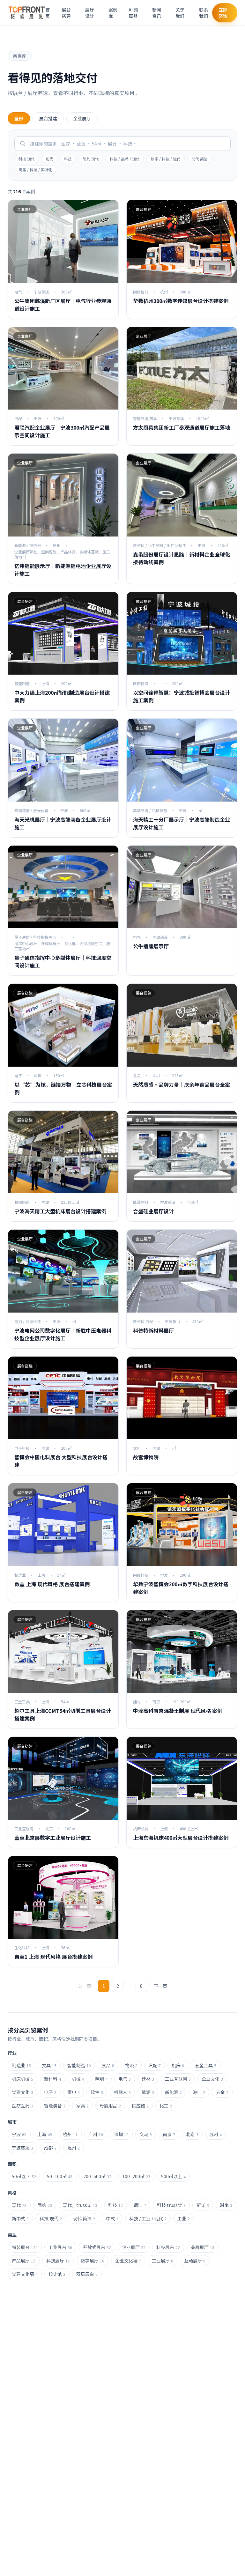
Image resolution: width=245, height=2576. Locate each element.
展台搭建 (66, 13)
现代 (49, 159)
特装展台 (25, 2247)
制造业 (21, 2065)
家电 (74, 2092)
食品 (108, 2065)
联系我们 (204, 13)
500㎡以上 (173, 2176)
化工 (166, 2106)
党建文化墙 (25, 2274)
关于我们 (180, 13)
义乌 (146, 2134)
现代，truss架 (80, 2205)
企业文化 (212, 2079)
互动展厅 (195, 2261)
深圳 (121, 2134)
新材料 (52, 2079)
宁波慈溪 (22, 2148)
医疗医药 (22, 2106)
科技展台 (168, 2247)
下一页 (160, 1986)
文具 (49, 2065)
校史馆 (57, 2274)
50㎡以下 (24, 2176)
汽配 (155, 2065)
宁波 (19, 2134)
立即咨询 (223, 13)
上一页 (85, 1986)
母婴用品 (110, 2106)
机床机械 (22, 2079)
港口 (199, 2092)
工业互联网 (178, 2079)
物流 (131, 2065)
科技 (68, 159)
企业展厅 (82, 118)
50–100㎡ (60, 2176)
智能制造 (79, 2065)
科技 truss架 (171, 2205)
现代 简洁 (200, 159)
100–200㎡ (136, 2176)
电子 (50, 2092)
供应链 (140, 2106)
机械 (78, 2079)
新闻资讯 (157, 13)
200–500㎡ (97, 2176)
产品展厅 (24, 2261)
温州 (74, 2148)
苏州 (215, 2134)
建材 (148, 2079)
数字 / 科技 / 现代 (166, 159)
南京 (169, 2134)
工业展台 (60, 2247)
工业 (184, 2218)
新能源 (173, 2092)
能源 (148, 2092)
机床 (178, 2065)
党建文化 (22, 2092)
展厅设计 (90, 13)
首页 (48, 13)
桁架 (203, 2205)
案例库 (113, 13)
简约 (45, 2205)
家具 (82, 2106)
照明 (101, 2079)
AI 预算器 (133, 13)
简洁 (140, 2205)
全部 (19, 118)
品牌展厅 (203, 2247)
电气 (125, 2079)
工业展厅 (163, 2261)
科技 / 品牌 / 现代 (125, 159)
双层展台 (87, 2274)
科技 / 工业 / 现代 (148, 2218)
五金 (222, 2092)
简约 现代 (91, 159)
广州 (96, 2134)
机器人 (122, 2092)
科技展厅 (58, 2261)
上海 (45, 2134)
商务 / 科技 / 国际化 (35, 170)
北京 (192, 2134)
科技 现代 (27, 159)
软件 (97, 2092)
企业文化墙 (128, 2261)
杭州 (70, 2134)
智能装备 (55, 2106)
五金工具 (206, 2065)
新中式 (20, 2218)
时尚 (226, 2205)
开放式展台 (97, 2247)
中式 (112, 2218)
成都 (50, 2148)
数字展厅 (93, 2261)
